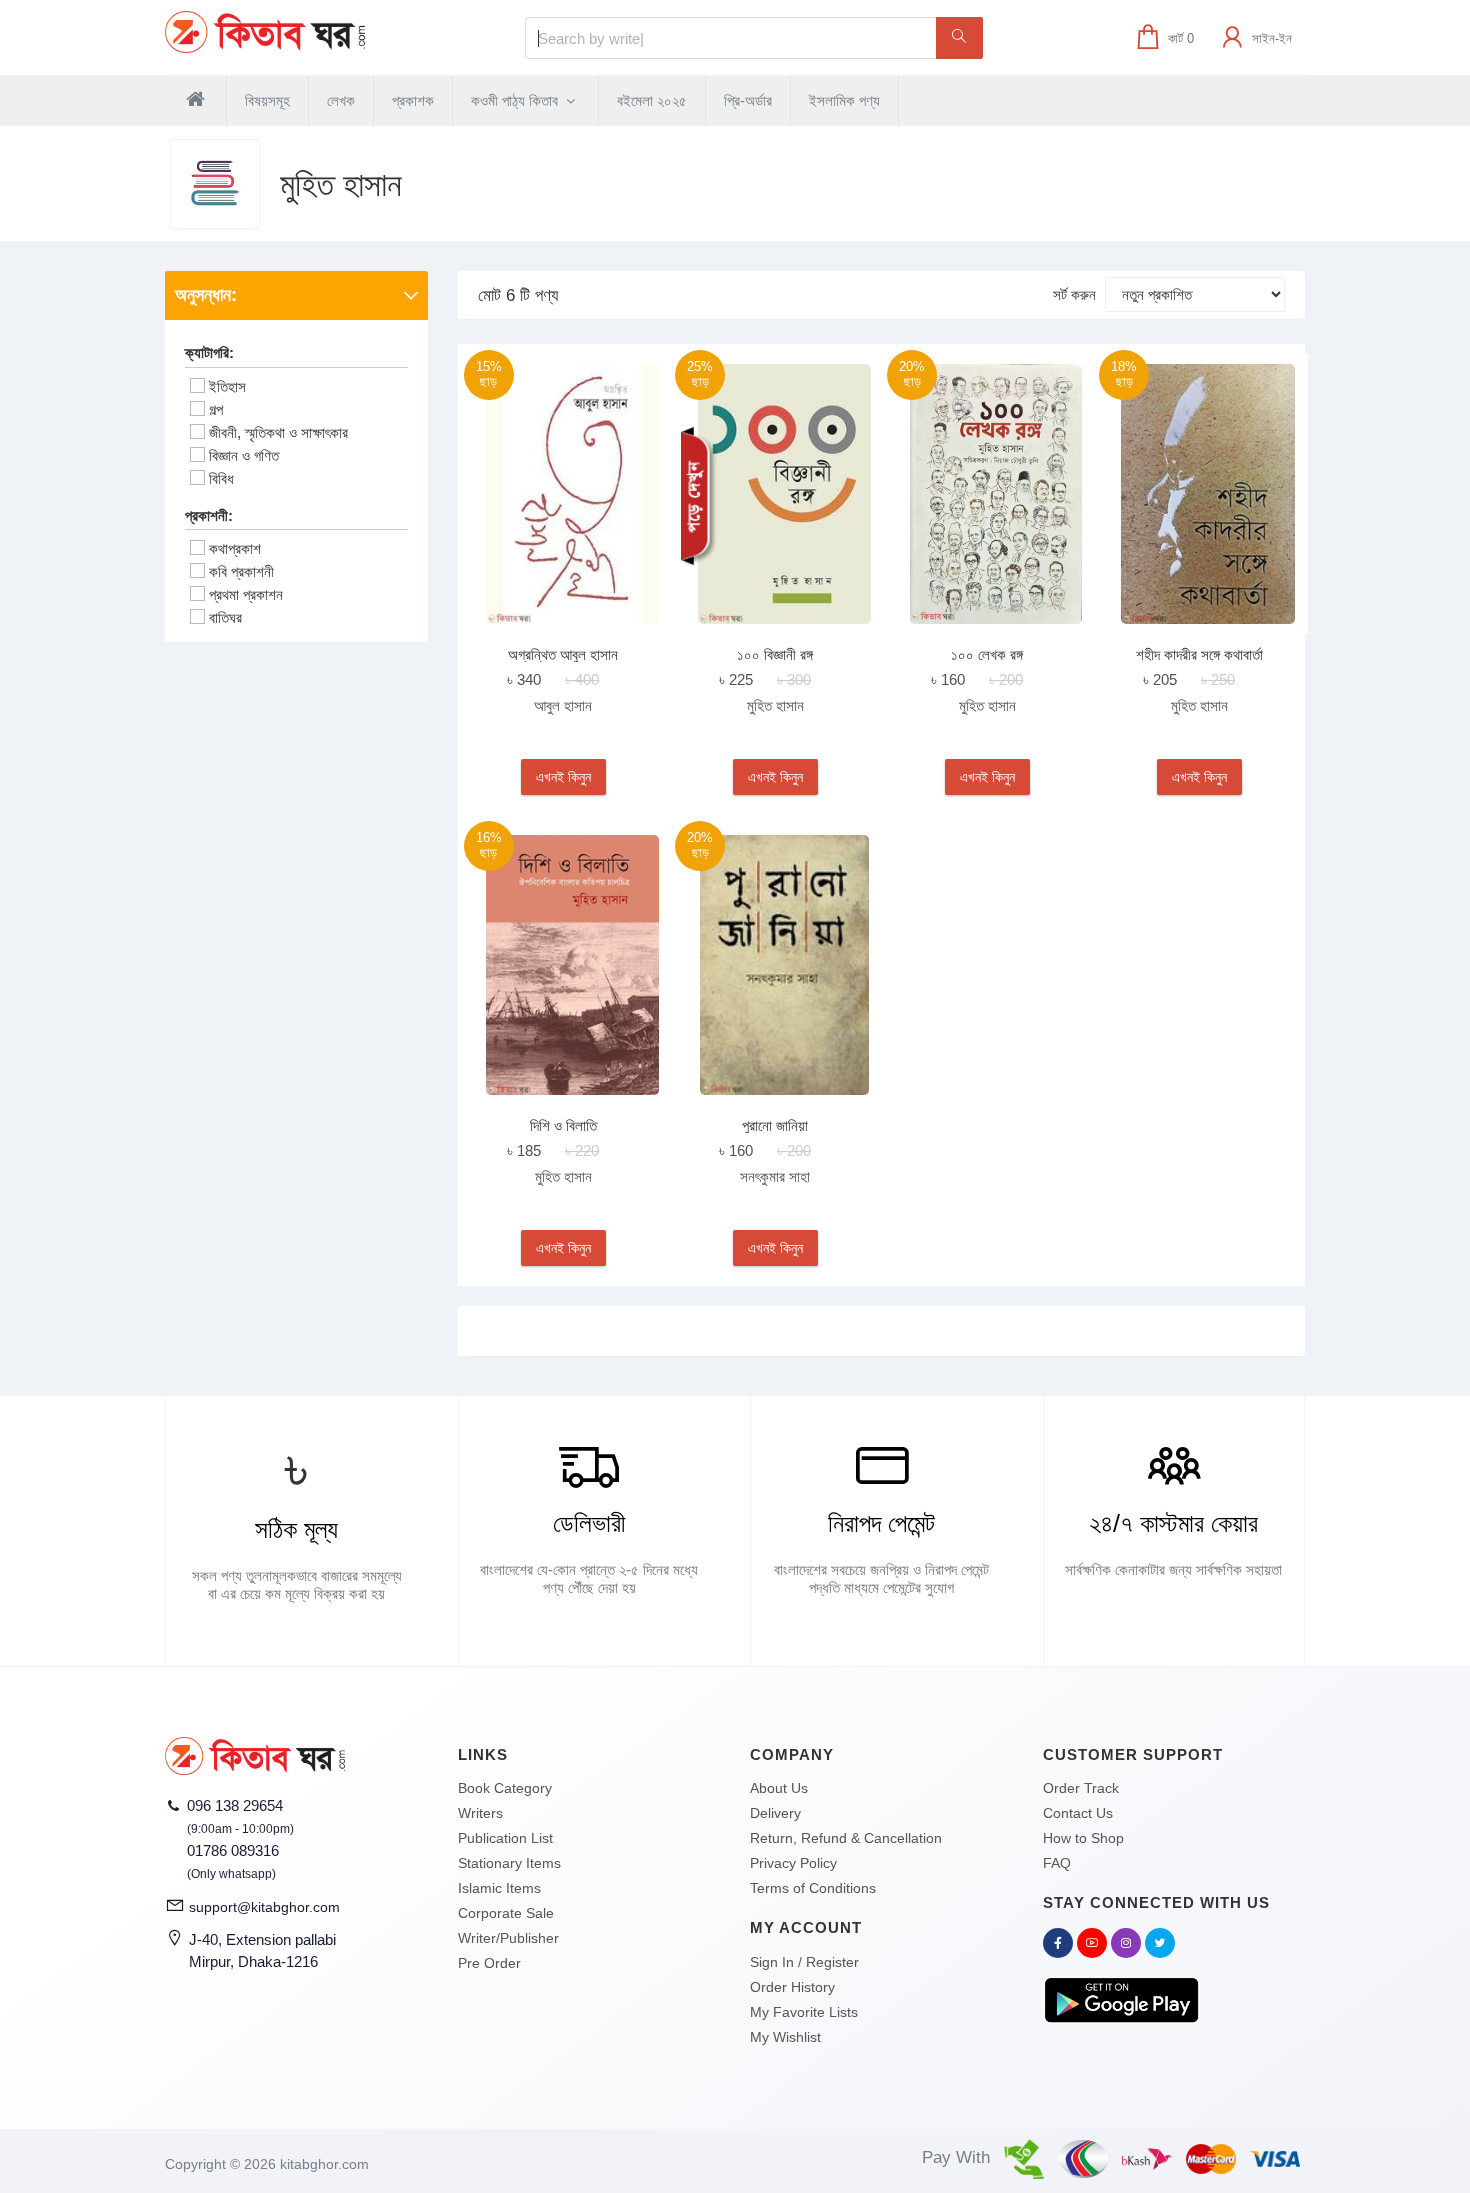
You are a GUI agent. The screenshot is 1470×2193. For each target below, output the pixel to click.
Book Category (505, 1788)
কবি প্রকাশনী (241, 571)
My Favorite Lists (804, 2012)
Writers (480, 1813)
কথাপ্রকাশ (235, 548)
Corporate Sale (506, 1913)
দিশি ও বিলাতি (563, 1125)
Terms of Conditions (813, 1888)
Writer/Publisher (508, 1938)
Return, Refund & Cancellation (846, 1838)
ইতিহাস (227, 386)
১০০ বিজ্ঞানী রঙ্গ (775, 654)
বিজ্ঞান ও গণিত (244, 455)
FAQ (1057, 1863)
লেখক (341, 100)
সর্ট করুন (1074, 294)
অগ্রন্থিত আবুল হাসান (563, 654)
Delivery (775, 1813)
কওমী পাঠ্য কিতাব (516, 100)
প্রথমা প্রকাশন (246, 594)
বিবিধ (221, 478)
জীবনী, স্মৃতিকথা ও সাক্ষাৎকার (278, 432)
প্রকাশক (413, 100)
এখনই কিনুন (563, 777)
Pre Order (489, 1963)
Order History (792, 1987)
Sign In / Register (804, 1962)
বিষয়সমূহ (267, 100)
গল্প (216, 409)
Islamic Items (499, 1888)
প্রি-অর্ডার (748, 100)
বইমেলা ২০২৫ (652, 100)
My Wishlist (785, 2037)
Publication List (505, 1838)
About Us (779, 1788)
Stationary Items (509, 1863)
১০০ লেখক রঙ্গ (987, 654)
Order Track (1081, 1788)
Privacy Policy (793, 1863)
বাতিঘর (225, 617)
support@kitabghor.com (264, 1907)
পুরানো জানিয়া (775, 1125)
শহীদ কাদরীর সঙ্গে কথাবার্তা (1199, 654)
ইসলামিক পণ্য (844, 100)
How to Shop (1083, 1838)
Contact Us (1078, 1813)
